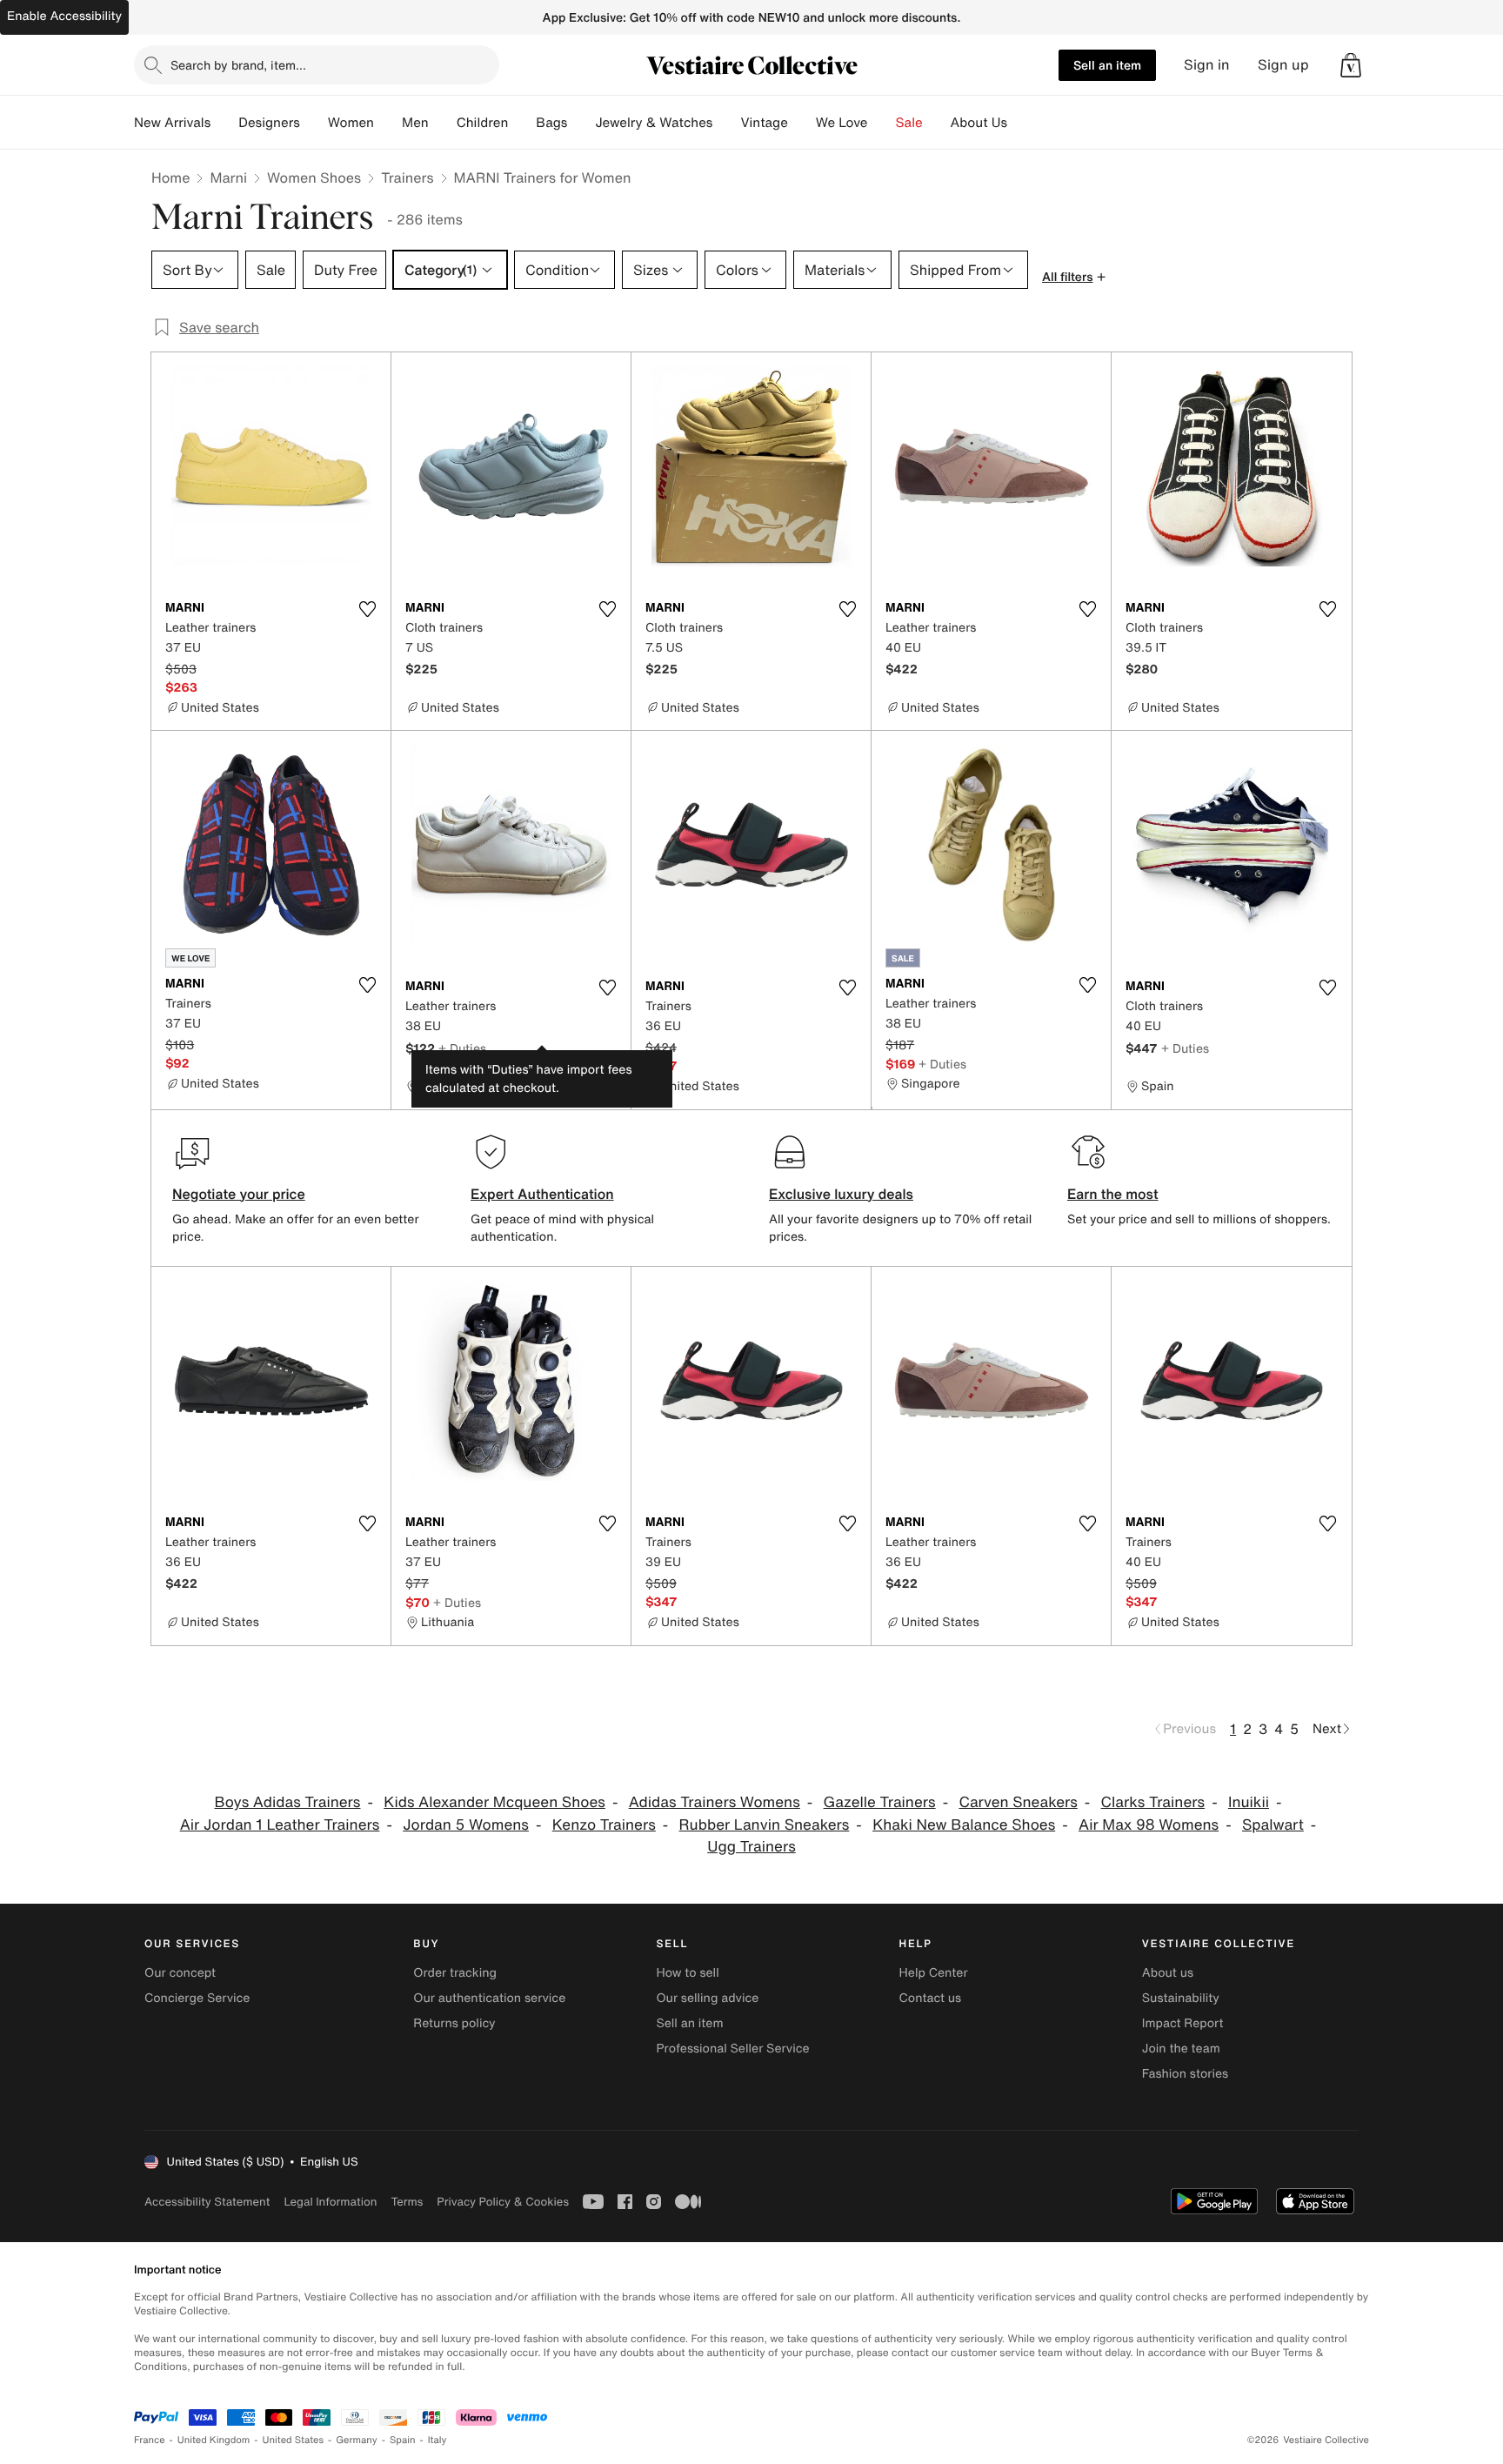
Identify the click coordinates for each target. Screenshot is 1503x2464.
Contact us (931, 1998)
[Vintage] (802, 123)
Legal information (330, 2202)
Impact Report (1183, 2023)
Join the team (1181, 2049)
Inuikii (1249, 1802)
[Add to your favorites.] (367, 609)
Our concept (180, 1973)
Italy (438, 2440)
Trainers (407, 177)
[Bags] (581, 123)
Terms (407, 2202)
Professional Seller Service (732, 2049)
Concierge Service (197, 1998)
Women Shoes (314, 177)
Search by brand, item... (238, 65)
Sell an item (1107, 65)
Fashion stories (1185, 2074)
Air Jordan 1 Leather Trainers (280, 1825)
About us (1168, 1973)
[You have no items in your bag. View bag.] (1351, 65)
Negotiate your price (239, 1194)
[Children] (522, 123)
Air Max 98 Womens (1149, 1825)
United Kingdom (214, 2440)
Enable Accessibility (64, 16)
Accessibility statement (207, 2202)
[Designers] (314, 123)
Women (351, 123)
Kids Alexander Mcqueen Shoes (494, 1802)
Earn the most (1113, 1194)
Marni (228, 177)
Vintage (764, 123)
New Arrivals (172, 123)
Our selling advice (707, 1998)
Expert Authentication (542, 1194)
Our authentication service (489, 1998)
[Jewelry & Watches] (726, 123)
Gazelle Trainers (880, 1802)
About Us (979, 123)
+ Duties (462, 1048)
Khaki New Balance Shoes (964, 1825)
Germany (357, 2440)
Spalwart (1273, 1825)
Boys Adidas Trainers (288, 1802)
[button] (1351, 65)
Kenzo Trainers (604, 1825)
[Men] (443, 123)
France (150, 2440)
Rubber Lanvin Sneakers (765, 1825)
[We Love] (882, 123)
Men (415, 123)
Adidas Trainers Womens (715, 1802)
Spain (403, 2440)
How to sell (687, 1973)
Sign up (1283, 65)
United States (294, 2440)
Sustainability (1181, 1998)
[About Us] (1021, 123)
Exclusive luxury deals (841, 1194)
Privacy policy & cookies (503, 2202)
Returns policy (454, 2023)
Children (483, 123)
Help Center (934, 1973)
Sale (909, 123)
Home (170, 177)
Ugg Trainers (751, 1847)
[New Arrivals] (224, 123)
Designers (269, 123)
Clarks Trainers (1153, 1802)
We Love (842, 123)
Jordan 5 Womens (466, 1825)
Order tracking (455, 1973)
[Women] (388, 123)
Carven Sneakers (1018, 1802)
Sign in (1207, 65)
